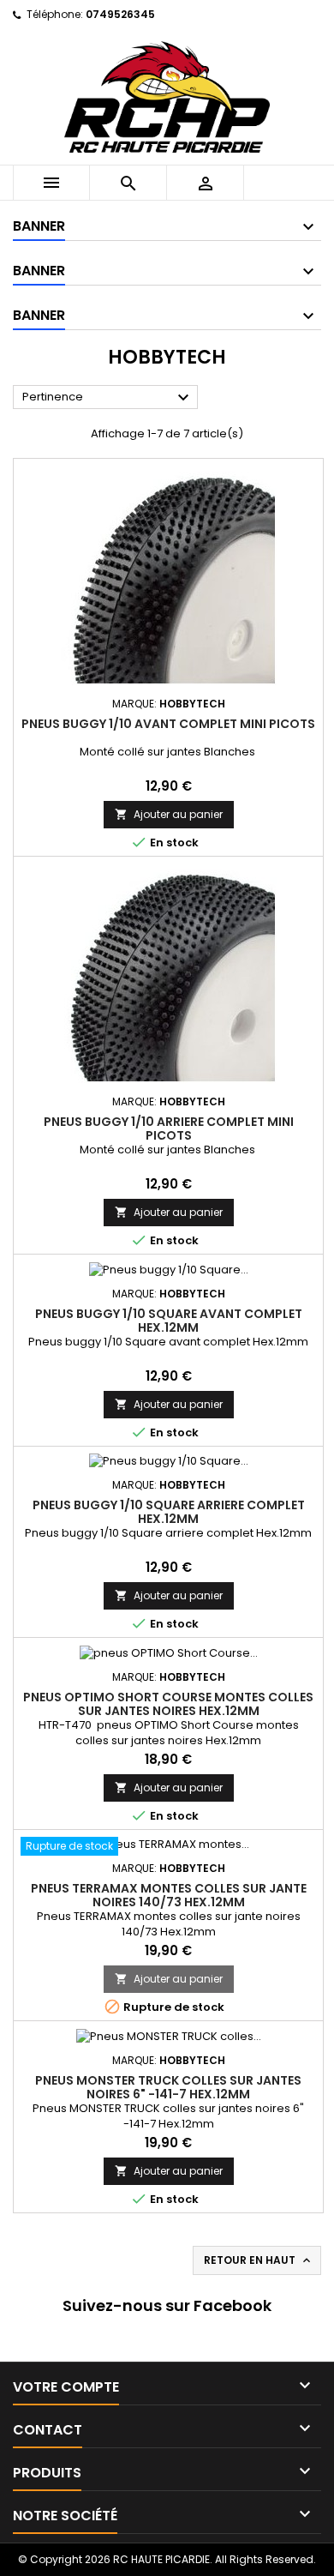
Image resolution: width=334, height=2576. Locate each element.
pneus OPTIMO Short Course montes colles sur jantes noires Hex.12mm (168, 1704)
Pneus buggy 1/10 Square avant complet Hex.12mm (169, 1321)
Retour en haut (259, 2260)
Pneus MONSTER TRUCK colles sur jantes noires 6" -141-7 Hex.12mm (168, 2087)
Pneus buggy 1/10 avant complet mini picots (168, 724)
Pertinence (108, 398)
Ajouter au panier (169, 814)
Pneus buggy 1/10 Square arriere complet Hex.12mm (169, 1512)
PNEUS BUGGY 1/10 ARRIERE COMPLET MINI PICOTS (169, 1129)
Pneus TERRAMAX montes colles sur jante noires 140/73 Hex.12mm (169, 1895)
